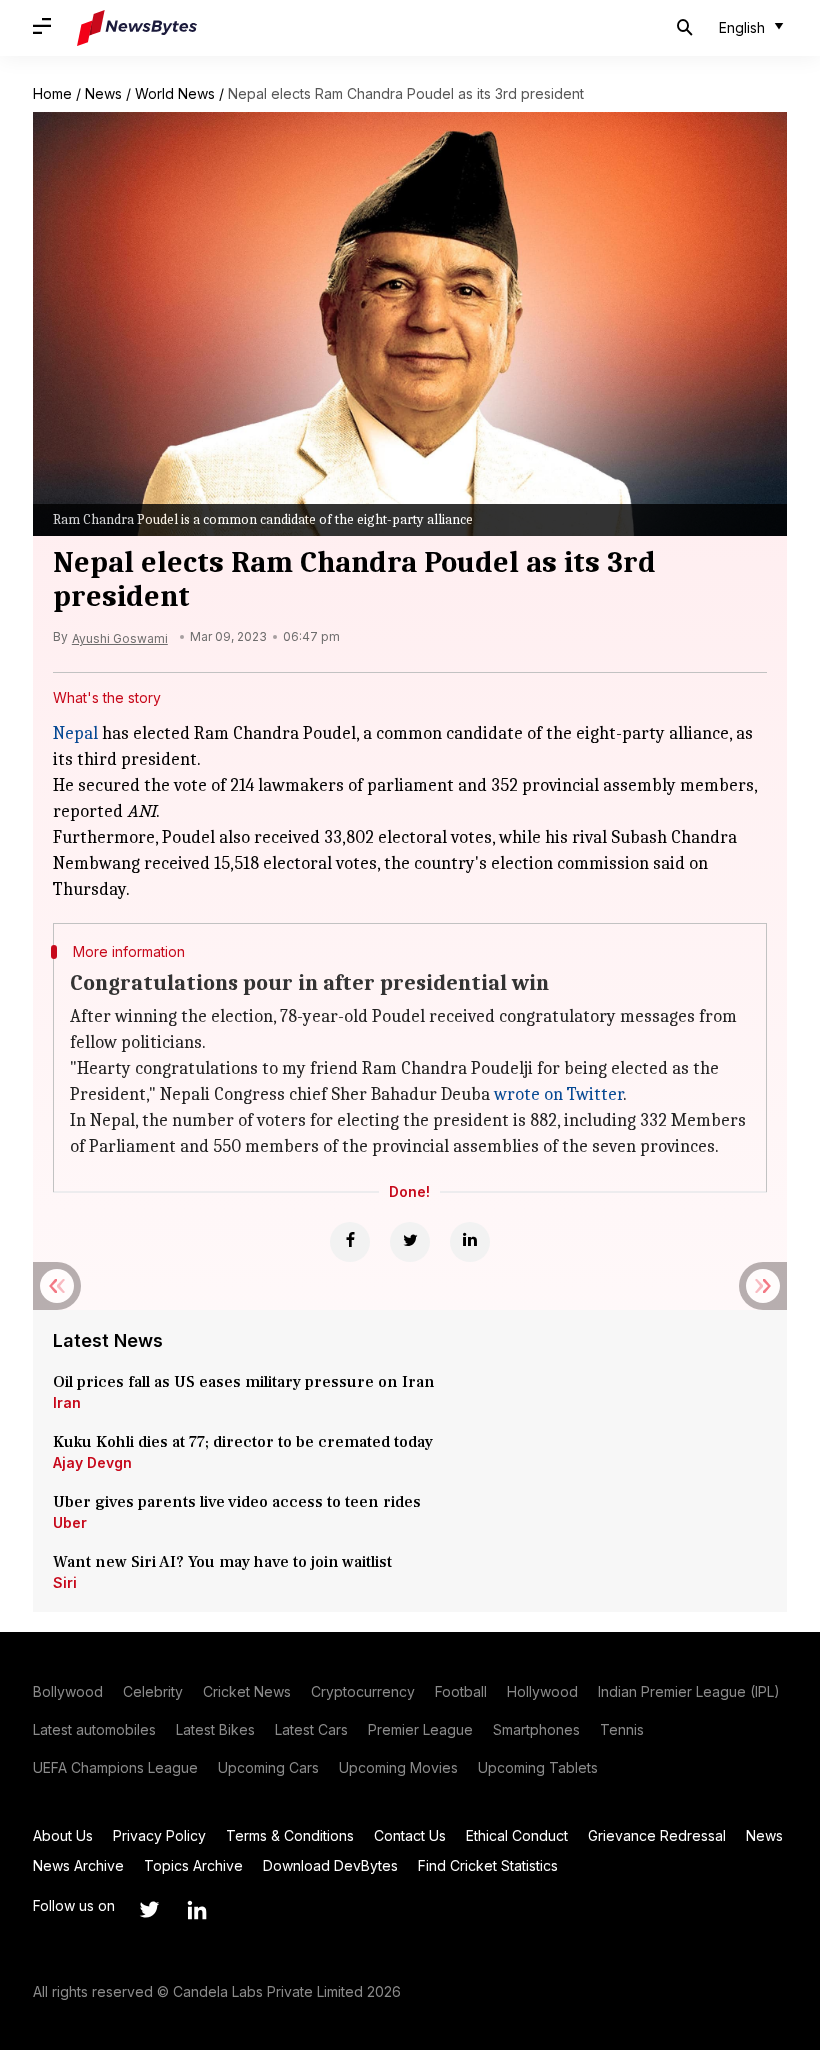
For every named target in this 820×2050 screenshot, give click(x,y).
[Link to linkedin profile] (197, 1910)
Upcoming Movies (398, 1767)
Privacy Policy (159, 1835)
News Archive (78, 1865)
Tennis (622, 1729)
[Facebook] (350, 1242)
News (103, 93)
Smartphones (536, 1729)
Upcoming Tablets (538, 1767)
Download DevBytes (330, 1865)
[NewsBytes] (137, 28)
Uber (70, 1522)
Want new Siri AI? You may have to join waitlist (222, 1562)
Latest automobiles (94, 1729)
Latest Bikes (215, 1729)
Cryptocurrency (363, 1691)
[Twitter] (410, 1242)
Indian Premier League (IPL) (689, 1691)
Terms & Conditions (290, 1835)
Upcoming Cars (268, 1767)
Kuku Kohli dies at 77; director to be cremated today (243, 1442)
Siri (65, 1582)
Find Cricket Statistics (488, 1865)
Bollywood (68, 1691)
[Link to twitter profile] (149, 1910)
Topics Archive (193, 1865)
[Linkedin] (470, 1242)
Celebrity (153, 1691)
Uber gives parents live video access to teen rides (237, 1502)
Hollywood (542, 1691)
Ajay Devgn (92, 1462)
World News (175, 93)
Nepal (75, 733)
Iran (67, 1402)
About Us (63, 1835)
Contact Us (410, 1835)
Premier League (420, 1729)
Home (52, 93)
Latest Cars (311, 1729)
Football (461, 1691)
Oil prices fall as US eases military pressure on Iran (244, 1382)
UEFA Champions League (115, 1767)
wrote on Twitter (558, 1094)
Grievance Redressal (657, 1835)
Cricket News (247, 1691)
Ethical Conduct (517, 1835)
